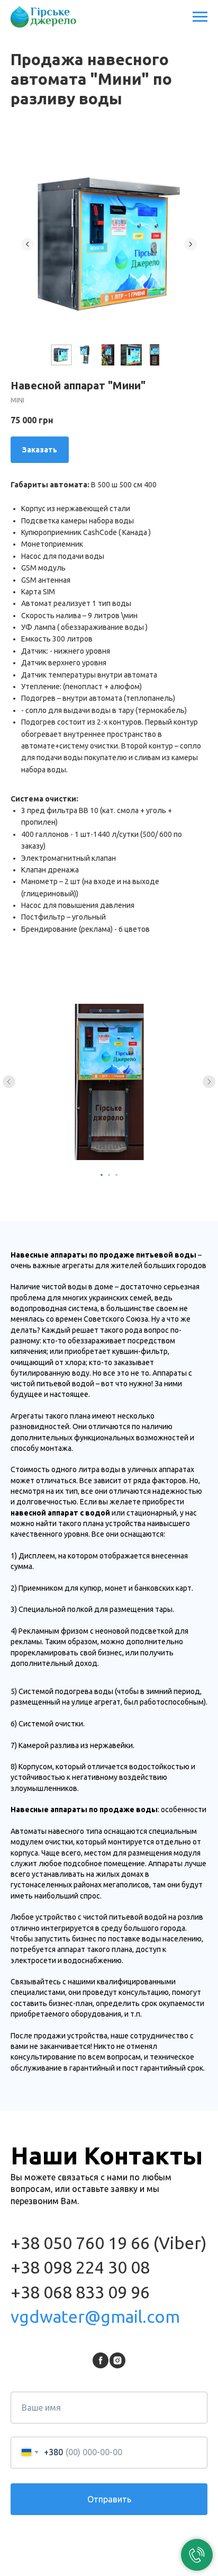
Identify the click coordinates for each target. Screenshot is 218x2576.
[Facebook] (101, 2360)
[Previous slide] (28, 244)
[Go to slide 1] (102, 1175)
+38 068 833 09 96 (80, 2292)
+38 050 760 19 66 (80, 2243)
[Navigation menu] (200, 17)
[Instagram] (117, 2360)
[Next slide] (190, 244)
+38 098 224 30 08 (80, 2267)
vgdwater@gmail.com (95, 2316)
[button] (40, 450)
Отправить (109, 2499)
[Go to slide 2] (109, 1175)
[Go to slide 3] (116, 1175)
